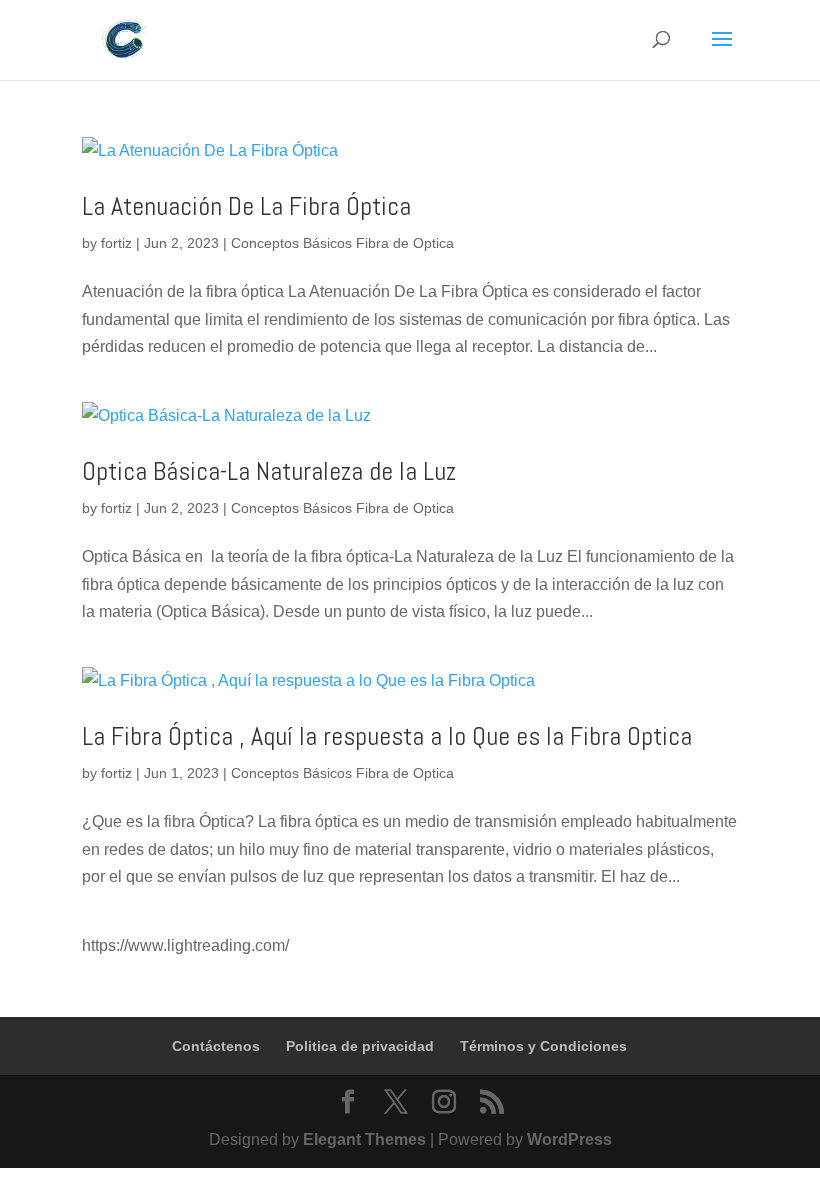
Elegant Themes (364, 1139)
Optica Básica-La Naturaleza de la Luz (269, 471)
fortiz (116, 243)
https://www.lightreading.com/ (185, 945)
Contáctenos (216, 1046)
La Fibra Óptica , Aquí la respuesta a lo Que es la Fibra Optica (387, 736)
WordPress (569, 1139)
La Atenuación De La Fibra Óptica (246, 206)
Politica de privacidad (360, 1046)
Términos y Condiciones (543, 1046)
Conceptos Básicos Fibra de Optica (342, 243)
